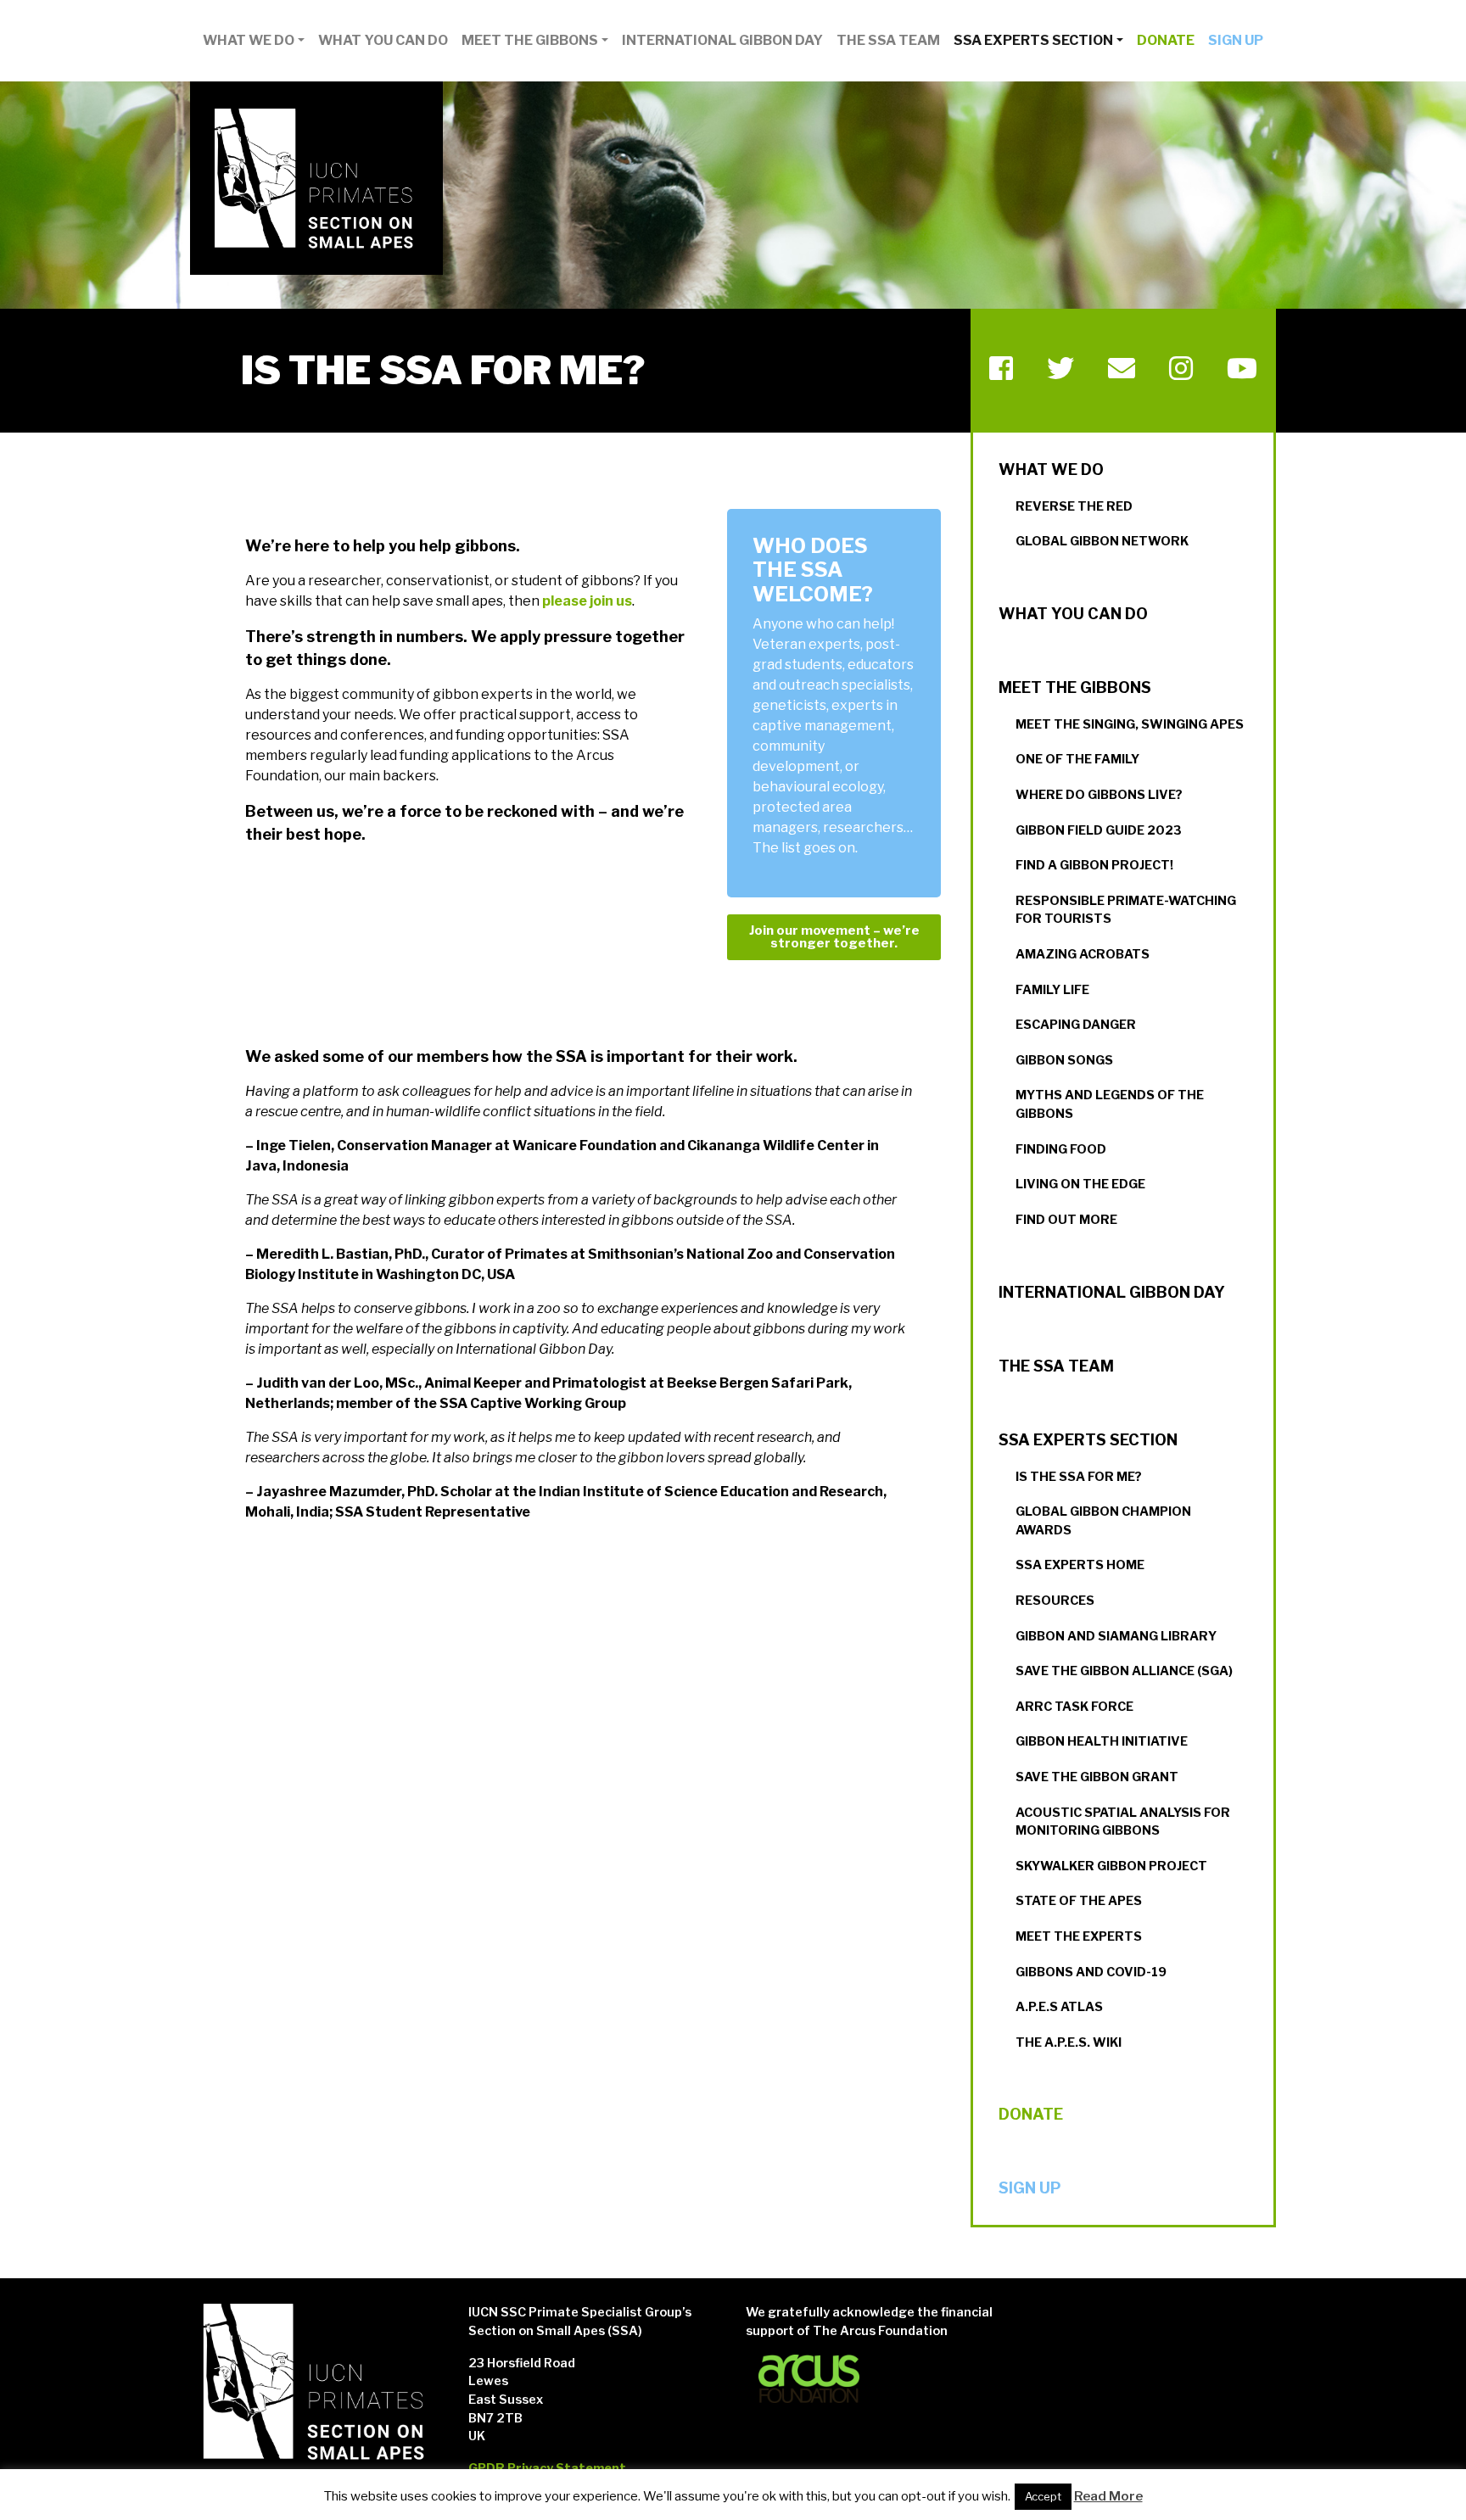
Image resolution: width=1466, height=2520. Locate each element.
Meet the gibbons (530, 40)
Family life (1052, 990)
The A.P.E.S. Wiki (1069, 2042)
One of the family (1077, 759)
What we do (249, 40)
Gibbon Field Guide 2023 (1099, 830)
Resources (1055, 1601)
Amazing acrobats (1083, 954)
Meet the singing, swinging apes (1130, 724)
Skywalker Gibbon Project (1111, 1866)
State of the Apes (1079, 1901)
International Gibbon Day (722, 40)
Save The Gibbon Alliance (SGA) (1124, 1671)
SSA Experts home (1080, 1565)
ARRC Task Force (1074, 1707)
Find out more (1066, 1220)
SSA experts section (1033, 40)
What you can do (383, 40)
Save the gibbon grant (1097, 1777)
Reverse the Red (1074, 506)
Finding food (1061, 1149)
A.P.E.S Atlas (1059, 2007)
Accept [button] (1043, 2496)
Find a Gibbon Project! (1094, 865)
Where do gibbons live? (1099, 795)
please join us (587, 601)
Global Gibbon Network (1102, 541)
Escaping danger (1076, 1025)
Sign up (1236, 40)
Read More (1108, 2496)
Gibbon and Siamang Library (1116, 1636)
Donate (1166, 40)
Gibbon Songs (1064, 1060)
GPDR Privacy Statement (547, 2468)
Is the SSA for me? (1079, 1477)
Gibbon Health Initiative (1102, 1741)
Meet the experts (1079, 1936)
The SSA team (888, 40)
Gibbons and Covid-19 (1091, 1972)
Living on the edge (1080, 1184)
